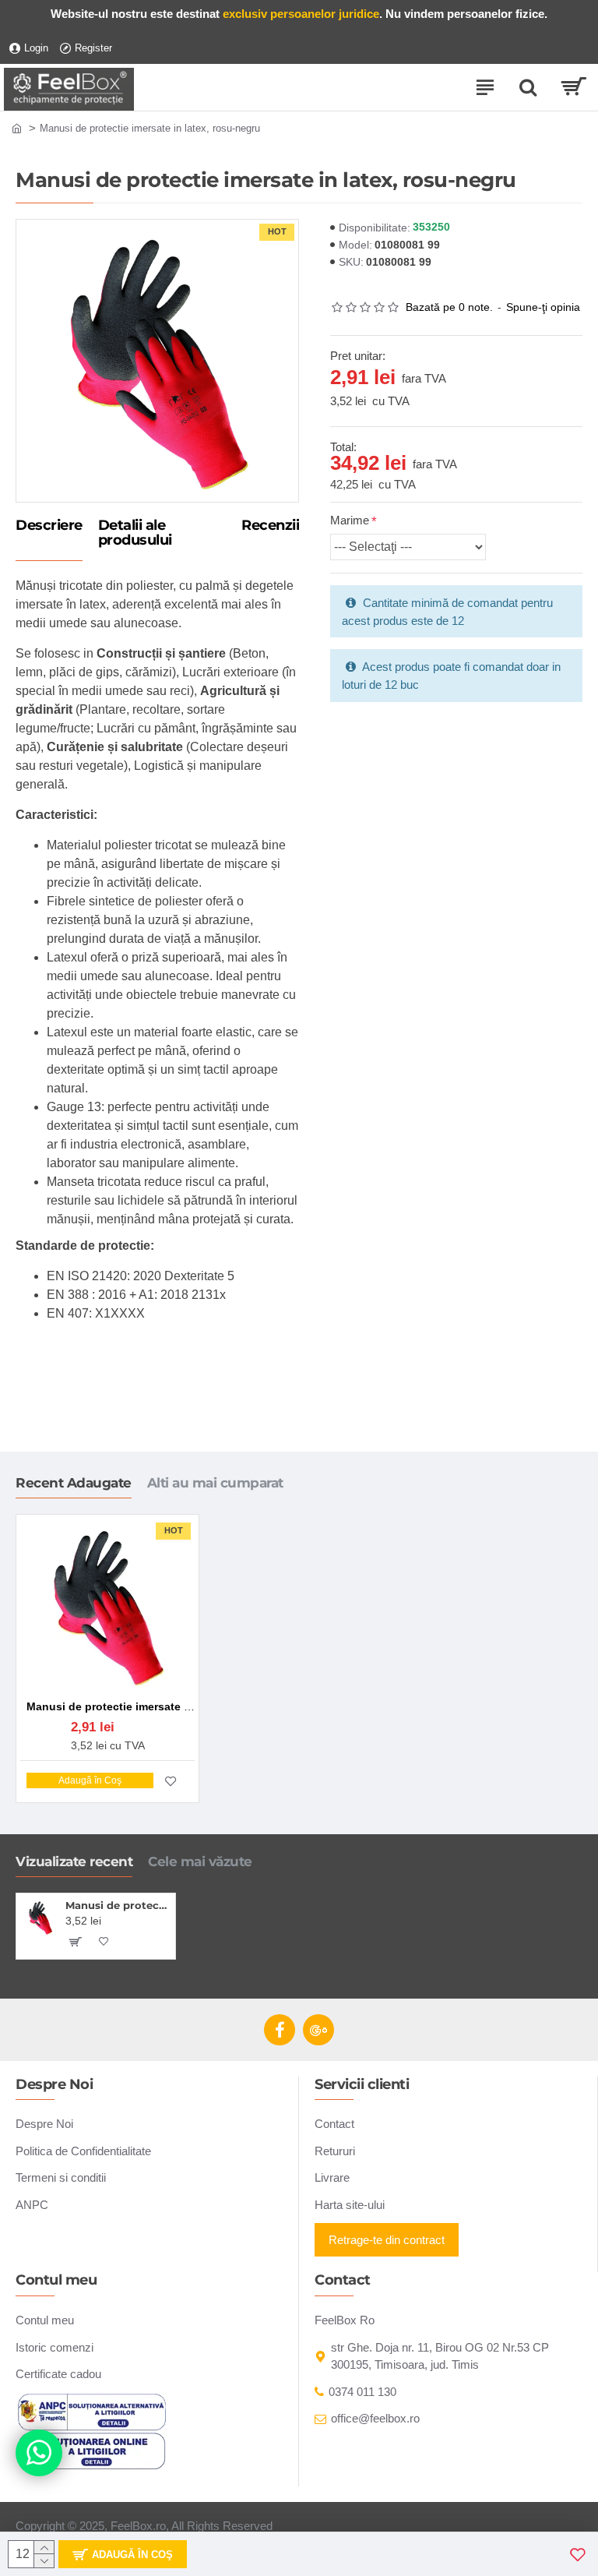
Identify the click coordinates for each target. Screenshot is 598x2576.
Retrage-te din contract (387, 2240)
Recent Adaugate (74, 1483)
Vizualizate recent (74, 1861)
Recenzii (270, 526)
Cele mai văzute (200, 1861)
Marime (350, 520)
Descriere (49, 526)
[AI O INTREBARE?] (39, 2453)
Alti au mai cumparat (215, 1483)
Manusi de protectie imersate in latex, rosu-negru (118, 1905)
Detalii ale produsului (135, 534)
